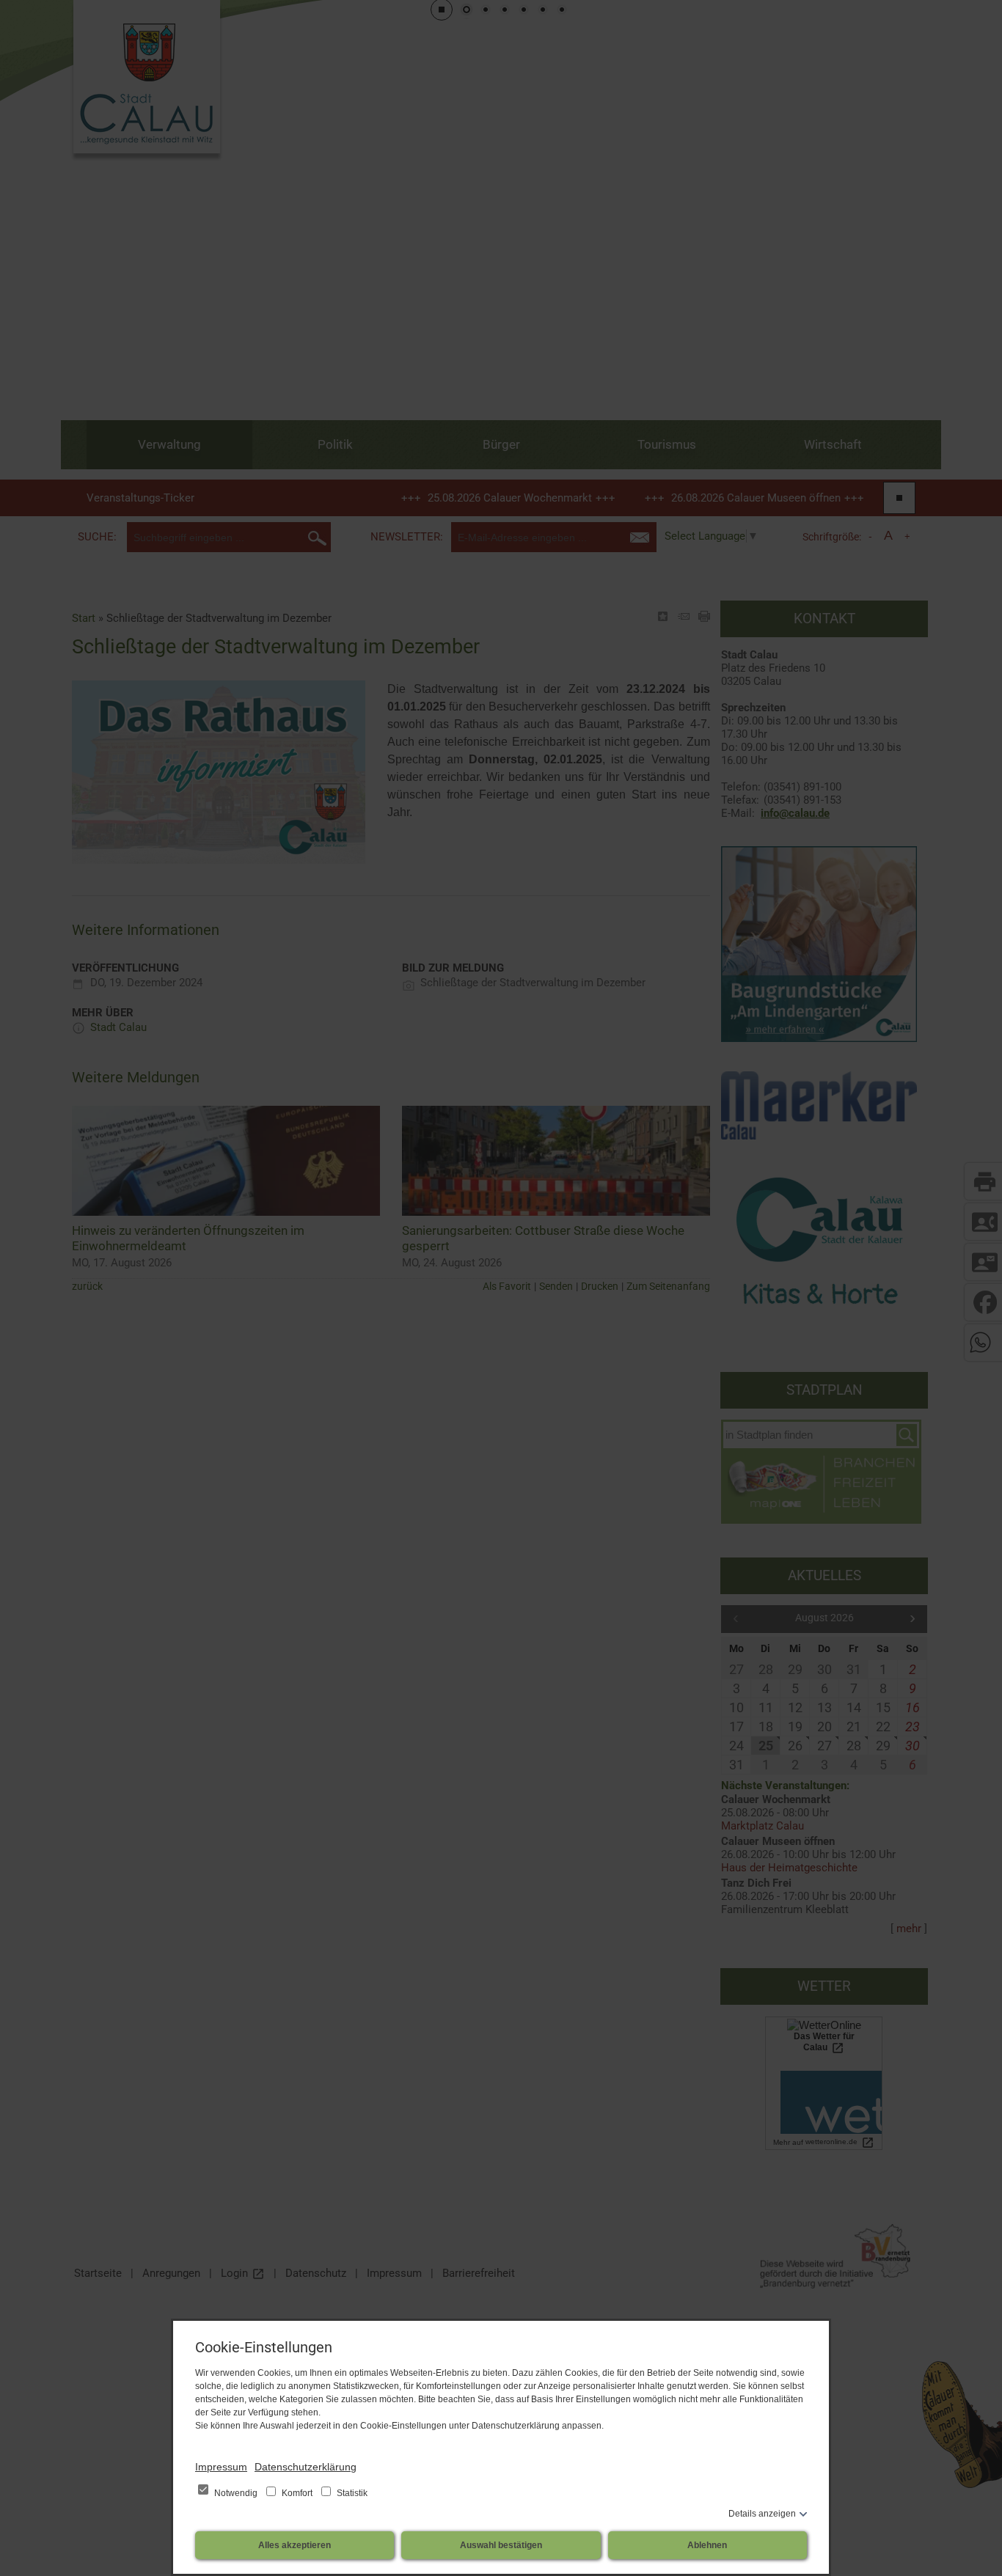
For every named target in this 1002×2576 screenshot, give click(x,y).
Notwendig (236, 2493)
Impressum (221, 2467)
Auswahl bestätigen (501, 2545)
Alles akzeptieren (295, 2545)
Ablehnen (707, 2545)
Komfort (297, 2493)
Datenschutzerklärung (306, 2467)
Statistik (351, 2493)
